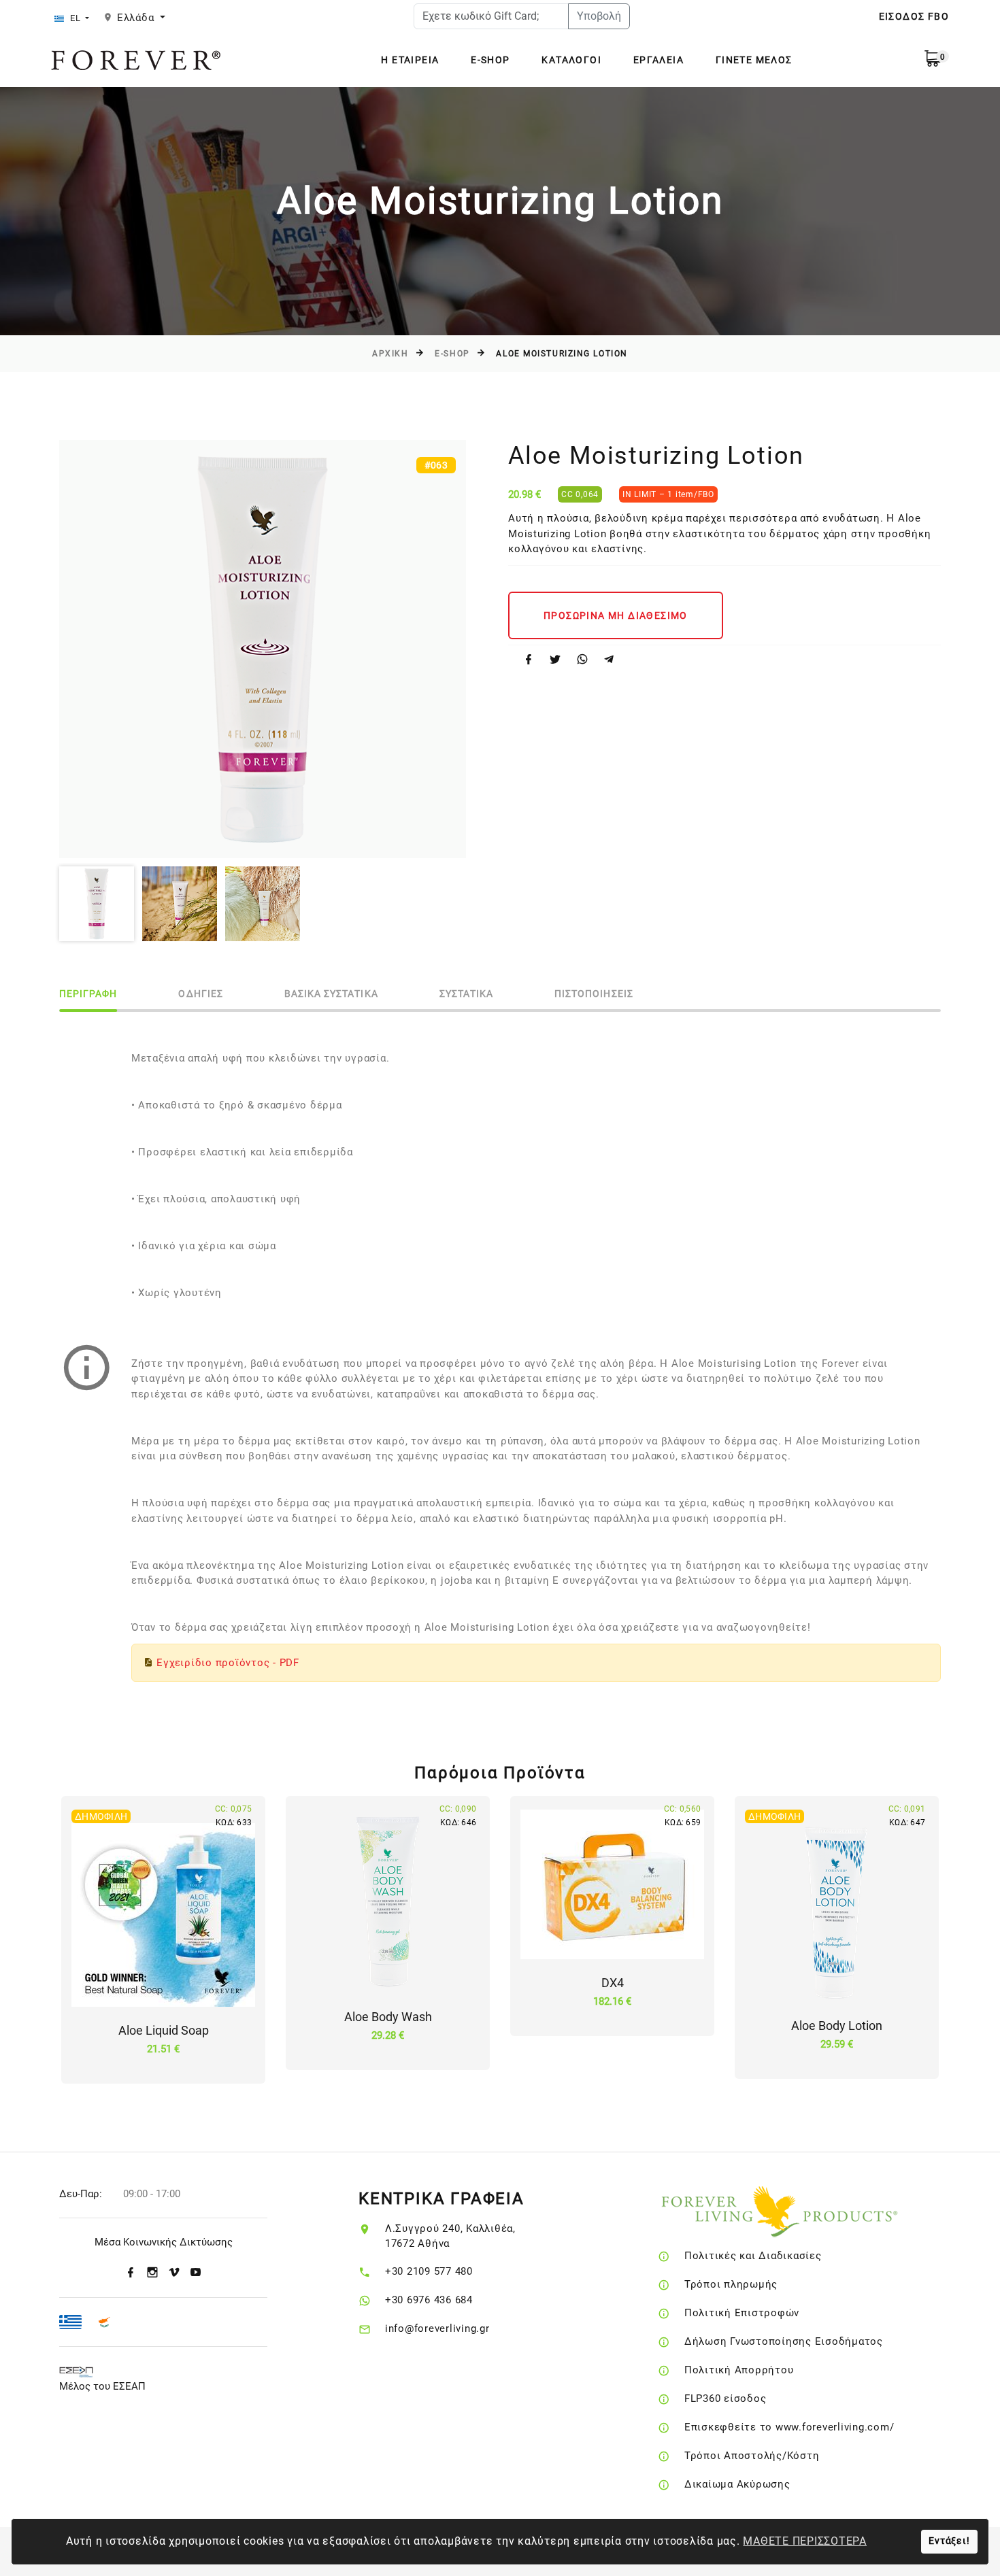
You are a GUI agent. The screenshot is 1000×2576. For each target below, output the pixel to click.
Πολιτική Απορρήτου (739, 2370)
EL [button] (75, 18)
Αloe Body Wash (388, 2017)
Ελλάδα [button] (137, 18)
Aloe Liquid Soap (164, 2030)
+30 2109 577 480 (429, 2271)
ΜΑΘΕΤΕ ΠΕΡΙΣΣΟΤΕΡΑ (805, 2541)
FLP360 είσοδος (726, 2399)
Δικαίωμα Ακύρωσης (737, 2484)
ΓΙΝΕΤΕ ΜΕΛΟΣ (754, 60)
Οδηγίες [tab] (200, 994)
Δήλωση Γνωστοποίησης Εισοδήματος (784, 2341)
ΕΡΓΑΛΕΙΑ (659, 60)
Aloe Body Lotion (837, 2026)
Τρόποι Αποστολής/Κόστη (752, 2456)
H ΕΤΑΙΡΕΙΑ (410, 60)
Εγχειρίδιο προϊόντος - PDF (228, 1663)
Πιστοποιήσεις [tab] (594, 994)
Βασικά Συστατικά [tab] (331, 994)
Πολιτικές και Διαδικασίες (753, 2256)
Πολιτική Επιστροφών (742, 2313)
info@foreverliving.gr (437, 2328)
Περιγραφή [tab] (88, 994)
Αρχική (390, 354)
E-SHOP (490, 60)
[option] (263, 649)
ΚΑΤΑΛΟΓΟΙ (571, 60)
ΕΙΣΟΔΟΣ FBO (914, 16)
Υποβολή (599, 16)
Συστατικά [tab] (466, 994)
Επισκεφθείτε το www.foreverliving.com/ (789, 2427)
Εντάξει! (949, 2541)
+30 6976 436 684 (429, 2300)
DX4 (613, 1983)
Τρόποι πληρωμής (731, 2284)
